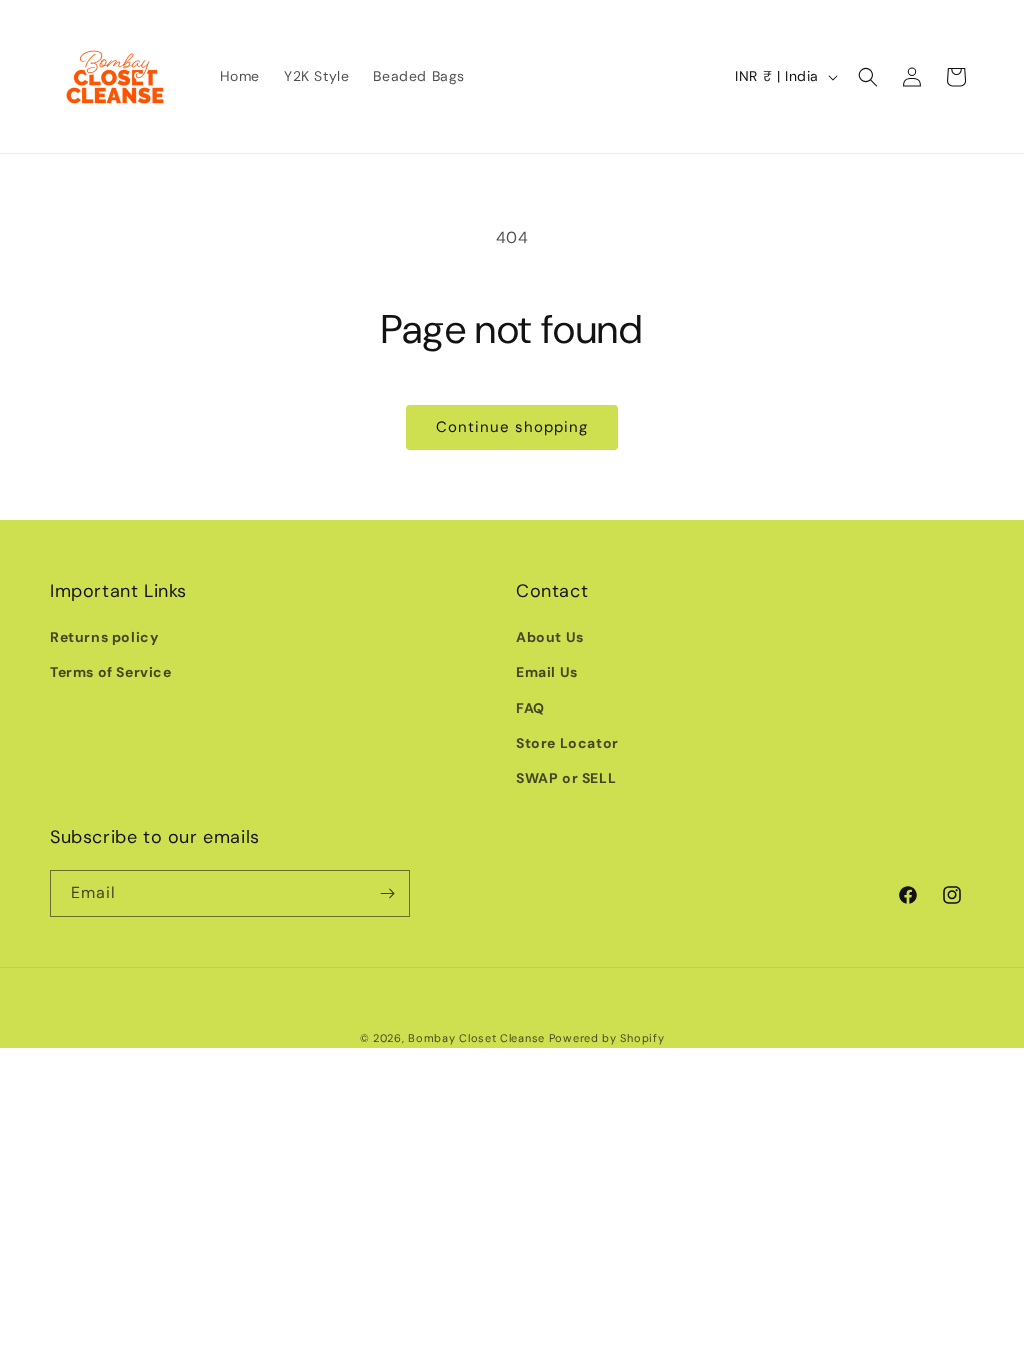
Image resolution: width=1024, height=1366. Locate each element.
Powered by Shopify (607, 1038)
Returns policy (104, 637)
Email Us (547, 672)
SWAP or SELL (566, 778)
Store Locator (567, 743)
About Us (550, 637)
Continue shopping (512, 427)
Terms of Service (111, 672)
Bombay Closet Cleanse (476, 1038)
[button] (868, 77)
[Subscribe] (387, 893)
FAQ (530, 708)
